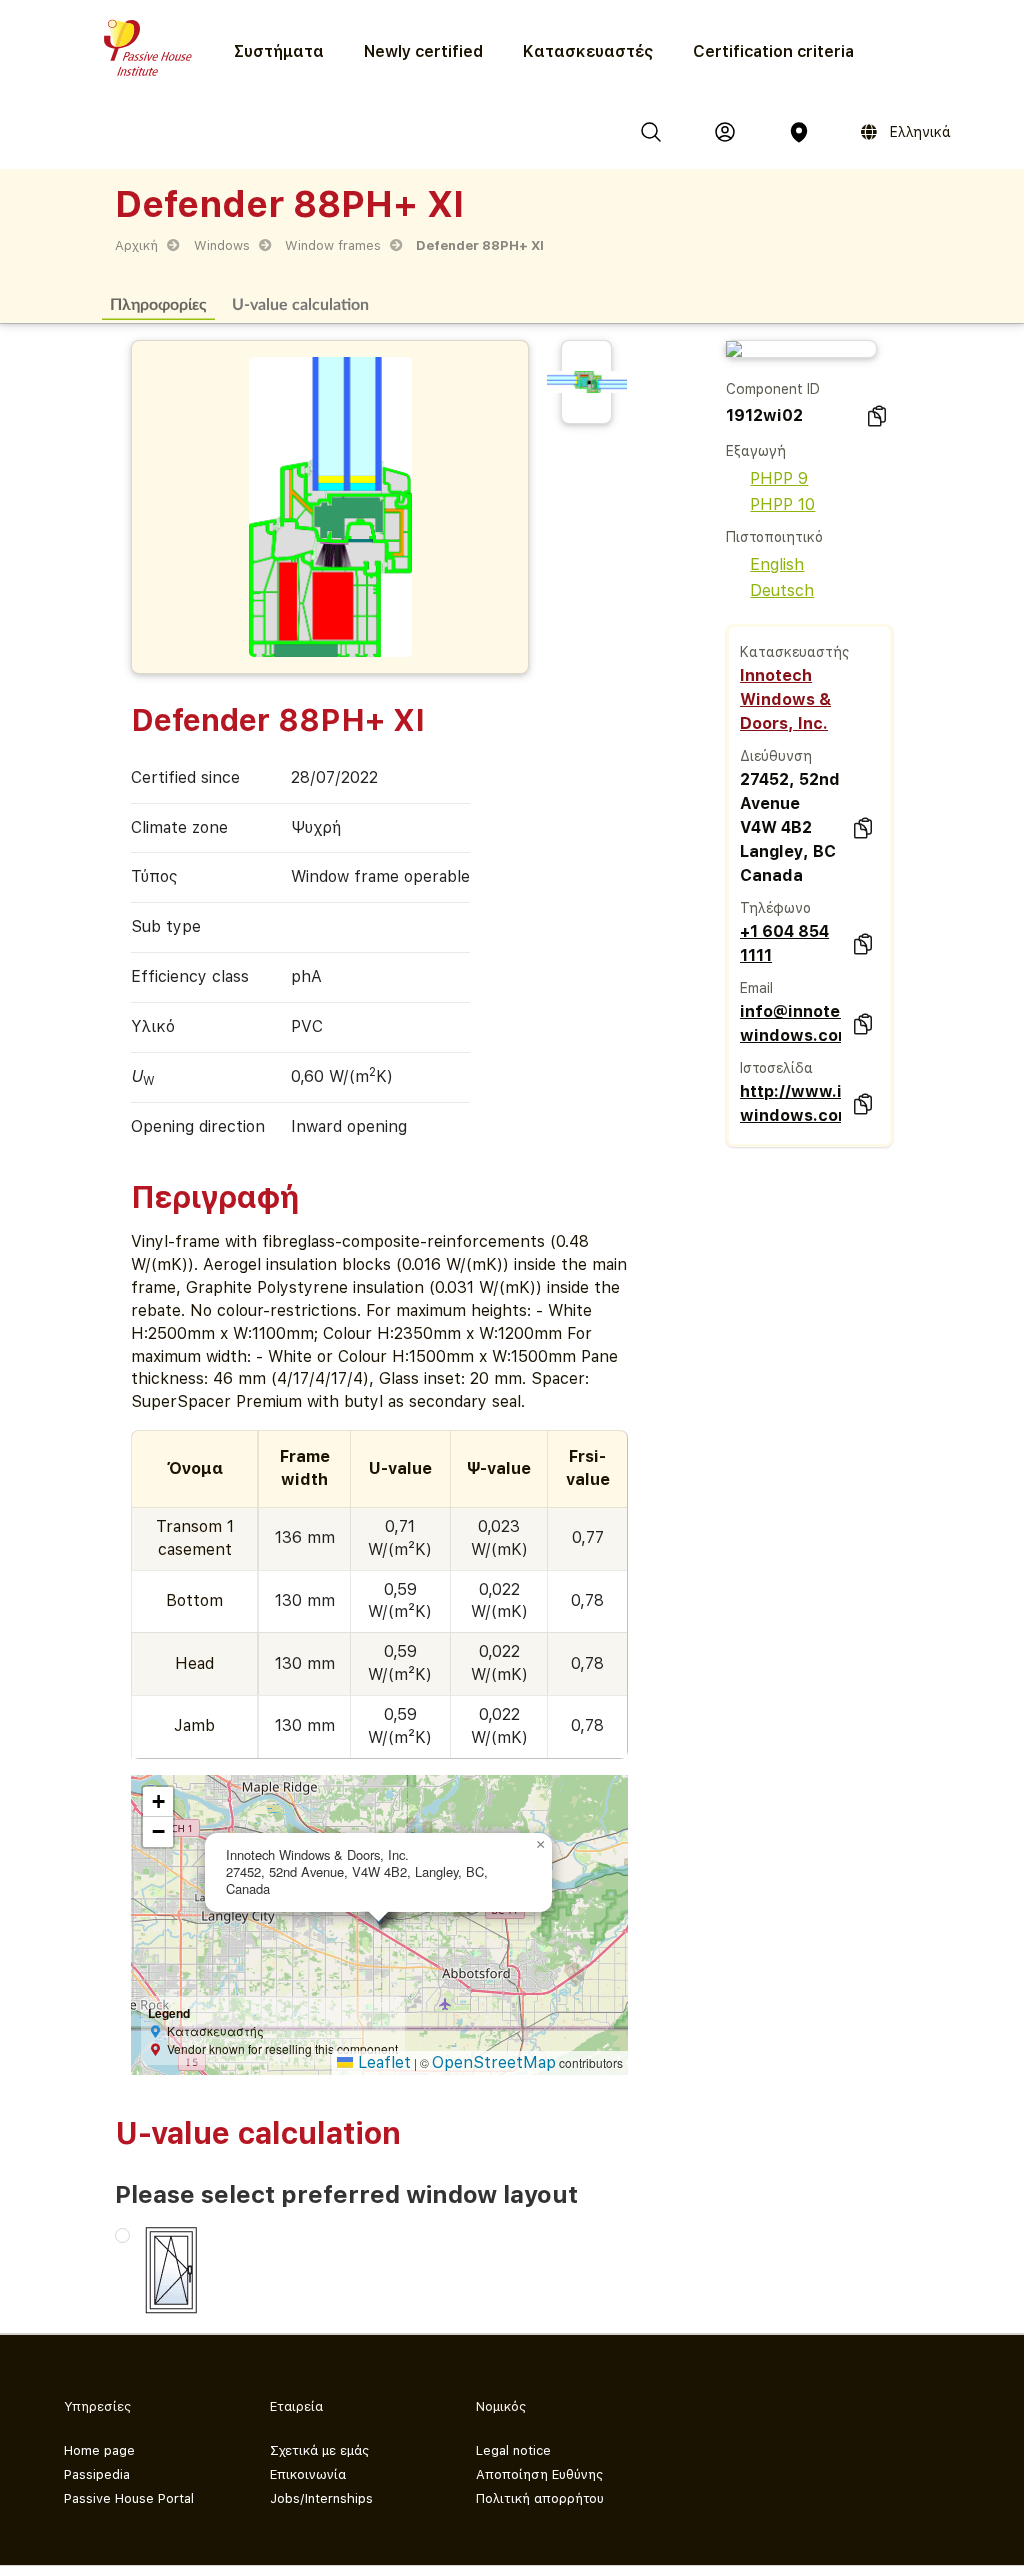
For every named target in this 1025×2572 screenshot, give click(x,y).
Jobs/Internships (321, 2498)
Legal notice (513, 2450)
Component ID (773, 389)
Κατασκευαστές (588, 51)
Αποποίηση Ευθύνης (539, 2474)
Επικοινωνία (308, 2474)
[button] (540, 1845)
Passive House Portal (129, 2498)
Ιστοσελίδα (776, 1068)
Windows (222, 245)
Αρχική (136, 245)
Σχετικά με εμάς (319, 2450)
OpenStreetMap (494, 2062)
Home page (99, 2450)
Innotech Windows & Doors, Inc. (785, 699)
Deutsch (782, 590)
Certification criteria (773, 51)
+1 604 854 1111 (784, 943)
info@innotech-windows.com (790, 1023)
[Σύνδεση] (725, 132)
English (777, 564)
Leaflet (382, 2062)
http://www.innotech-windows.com (790, 1103)
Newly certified (423, 51)
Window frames (333, 245)
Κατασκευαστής (794, 652)
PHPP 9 (779, 478)
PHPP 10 (782, 504)
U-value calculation (300, 303)
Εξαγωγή (756, 451)
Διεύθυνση (776, 756)
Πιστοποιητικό (774, 537)
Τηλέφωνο (775, 908)
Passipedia (97, 2474)
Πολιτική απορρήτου (540, 2498)
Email (756, 988)
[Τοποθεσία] (799, 132)
